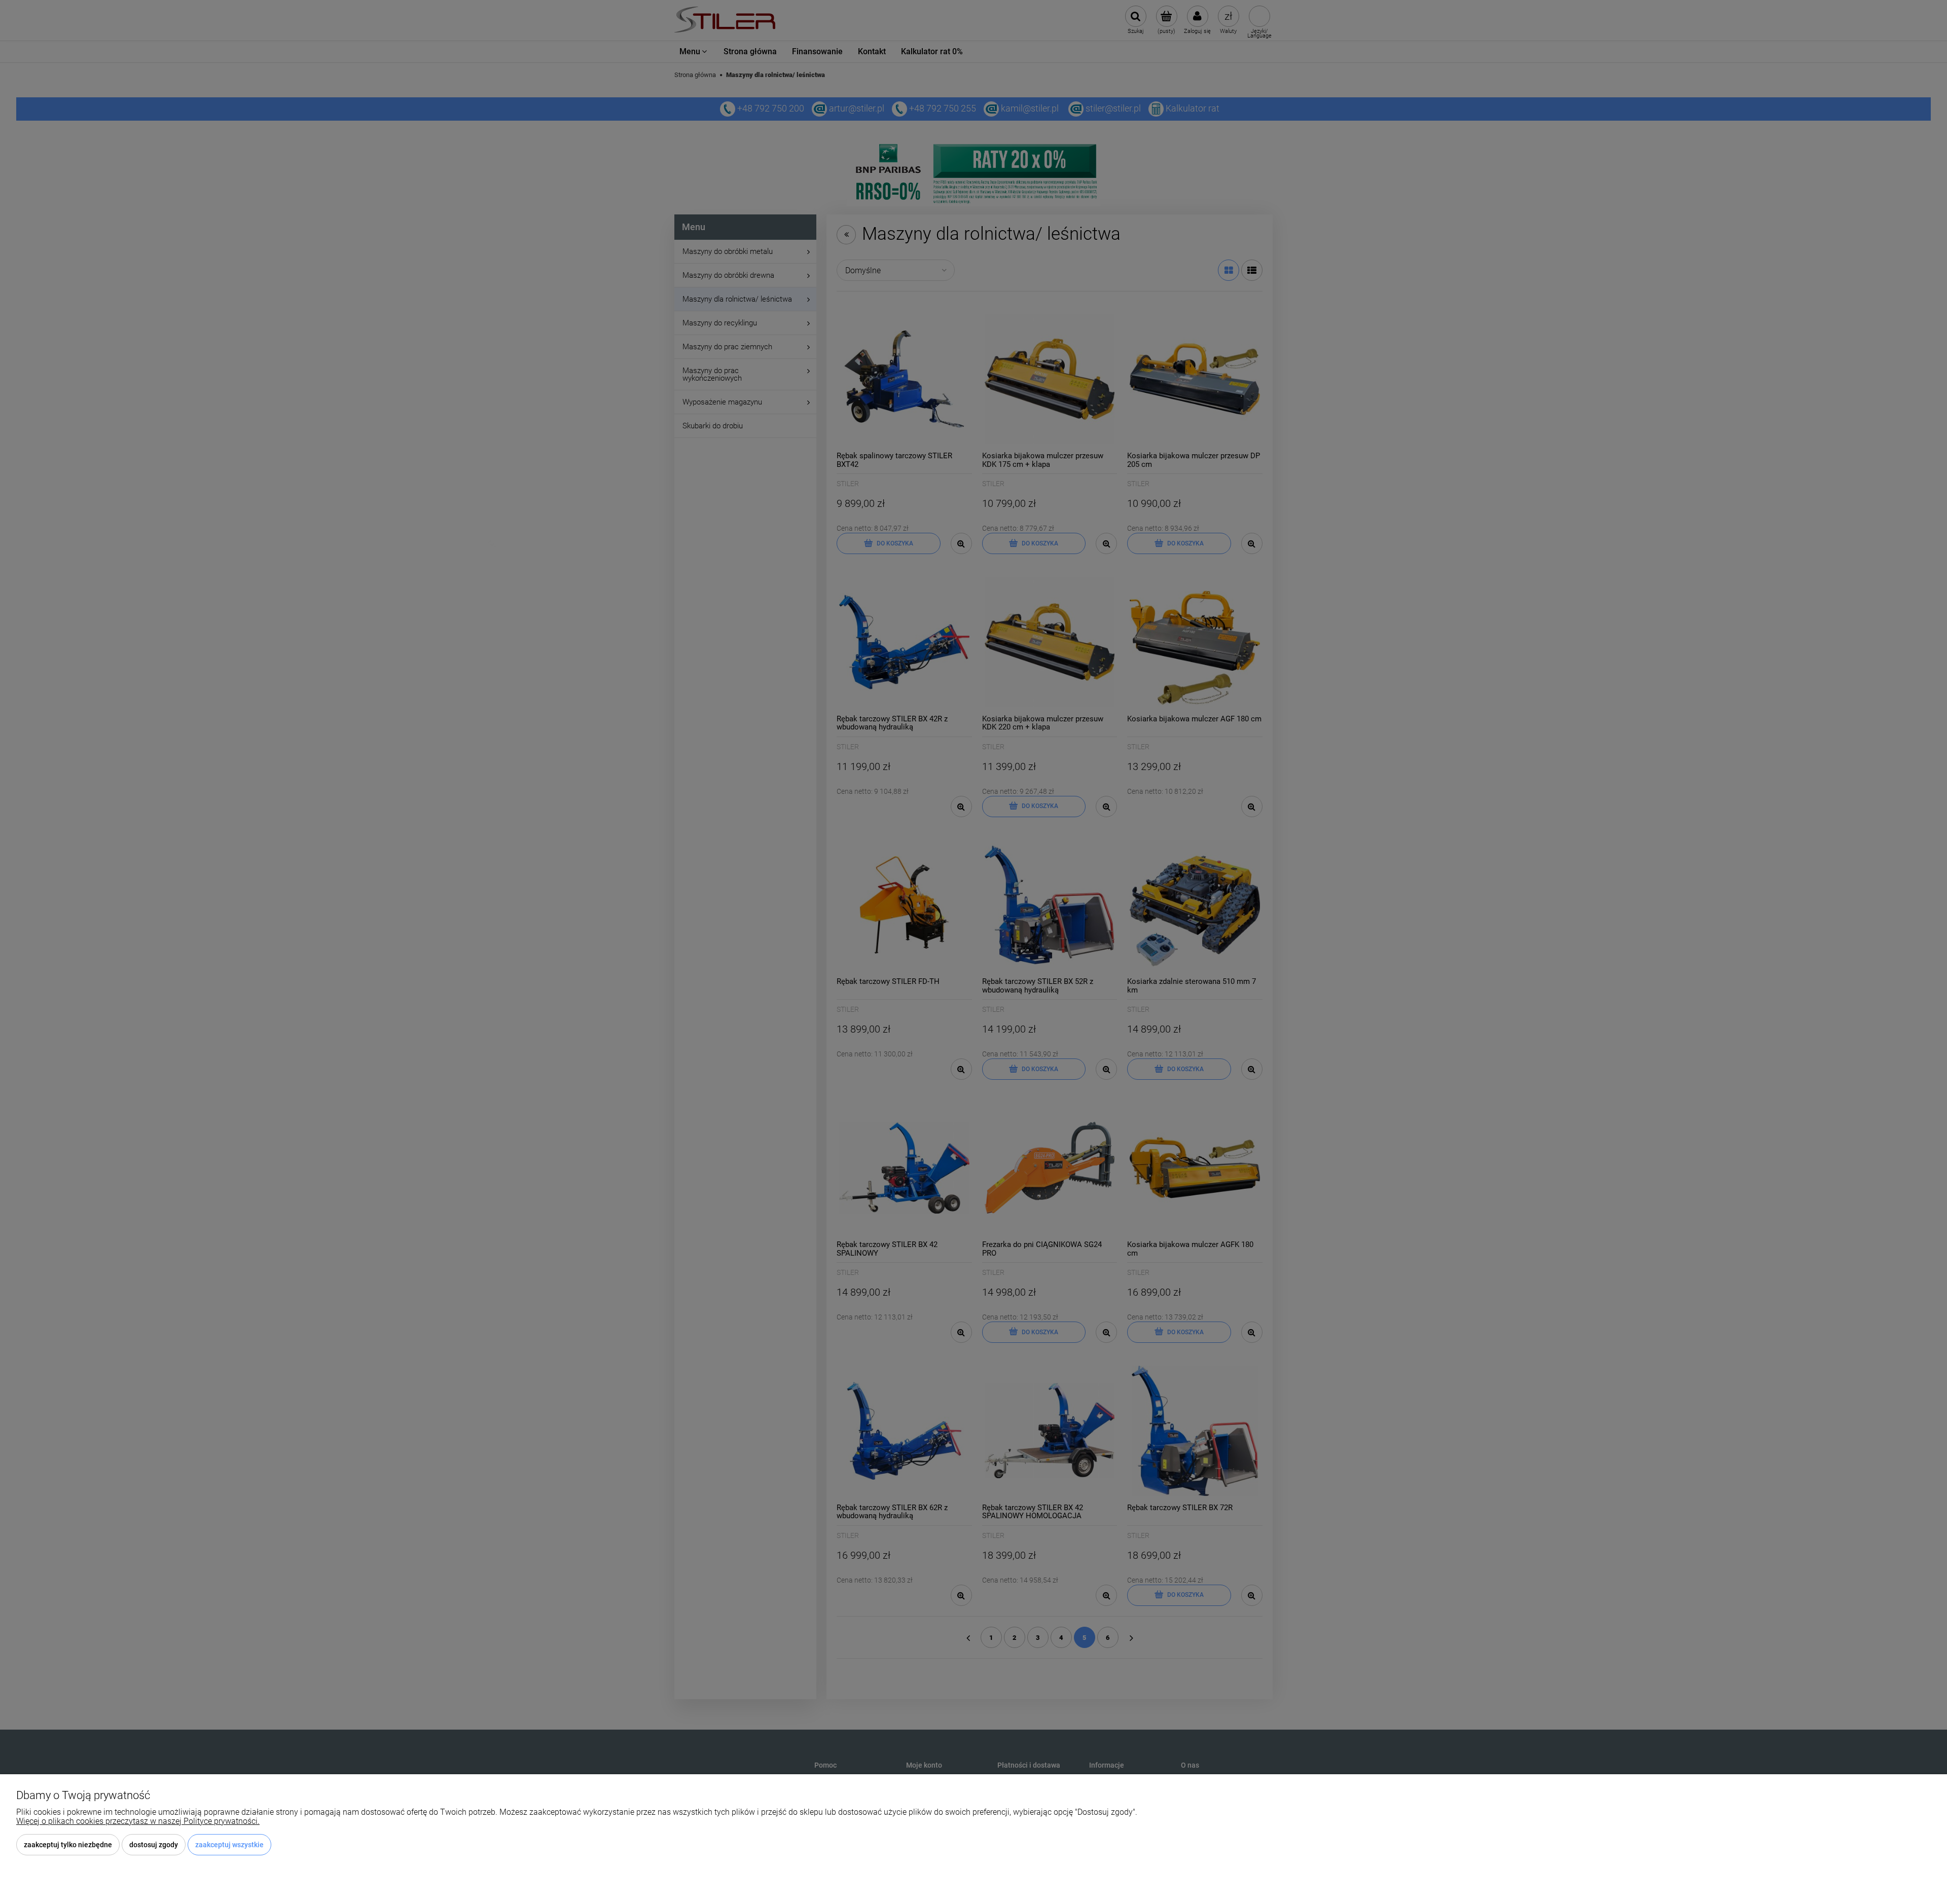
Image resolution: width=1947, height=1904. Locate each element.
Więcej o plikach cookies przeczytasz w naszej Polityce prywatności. (138, 1821)
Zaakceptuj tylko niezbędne (68, 1845)
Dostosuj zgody (154, 1845)
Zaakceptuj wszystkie (229, 1845)
